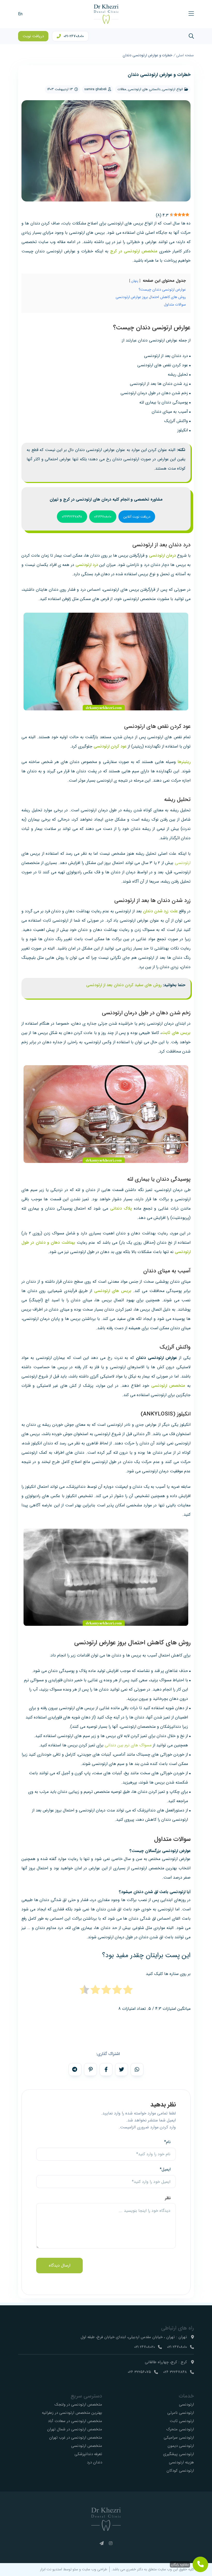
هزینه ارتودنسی (181, 2462)
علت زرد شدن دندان (160, 911)
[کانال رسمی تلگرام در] (102, 2544)
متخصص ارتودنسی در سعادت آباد (75, 2421)
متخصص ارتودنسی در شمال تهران (75, 2429)
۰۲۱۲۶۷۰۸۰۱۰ (103, 517)
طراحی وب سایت (94, 2569)
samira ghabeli (95, 89)
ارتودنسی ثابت (182, 2421)
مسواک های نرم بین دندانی (128, 1745)
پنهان (135, 281)
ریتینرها (184, 762)
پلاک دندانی (121, 1208)
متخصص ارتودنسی (87, 2446)
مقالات (122, 89)
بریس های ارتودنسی (113, 1291)
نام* (167, 2142)
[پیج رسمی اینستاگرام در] (111, 2544)
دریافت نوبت (33, 36)
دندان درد (94, 2462)
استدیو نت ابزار (51, 2569)
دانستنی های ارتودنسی (144, 89)
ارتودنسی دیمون (181, 2446)
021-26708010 (74, 36)
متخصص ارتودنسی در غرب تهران (76, 2438)
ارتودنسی (183, 863)
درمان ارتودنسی (162, 555)
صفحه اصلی (185, 55)
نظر (168, 2198)
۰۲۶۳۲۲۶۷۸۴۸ (72, 517)
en (20, 14)
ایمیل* (165, 2169)
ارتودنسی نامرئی (181, 2413)
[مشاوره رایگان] (200, 2564)
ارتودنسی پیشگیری (179, 2454)
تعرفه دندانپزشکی (88, 2454)
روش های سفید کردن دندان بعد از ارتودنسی (124, 985)
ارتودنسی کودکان (180, 2471)
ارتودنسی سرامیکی (179, 2438)
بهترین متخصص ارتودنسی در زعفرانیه (72, 2413)
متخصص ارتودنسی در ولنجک (78, 2404)
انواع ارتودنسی (172, 89)
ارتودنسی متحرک (180, 2429)
